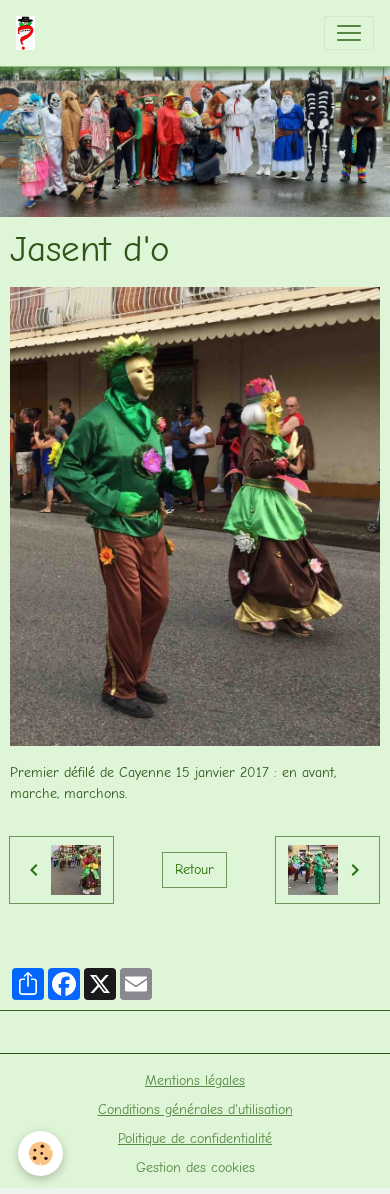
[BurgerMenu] (349, 33)
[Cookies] (40, 1153)
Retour (194, 869)
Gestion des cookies (195, 1167)
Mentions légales (195, 1080)
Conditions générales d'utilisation (195, 1109)
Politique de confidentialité (195, 1138)
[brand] (29, 33)
